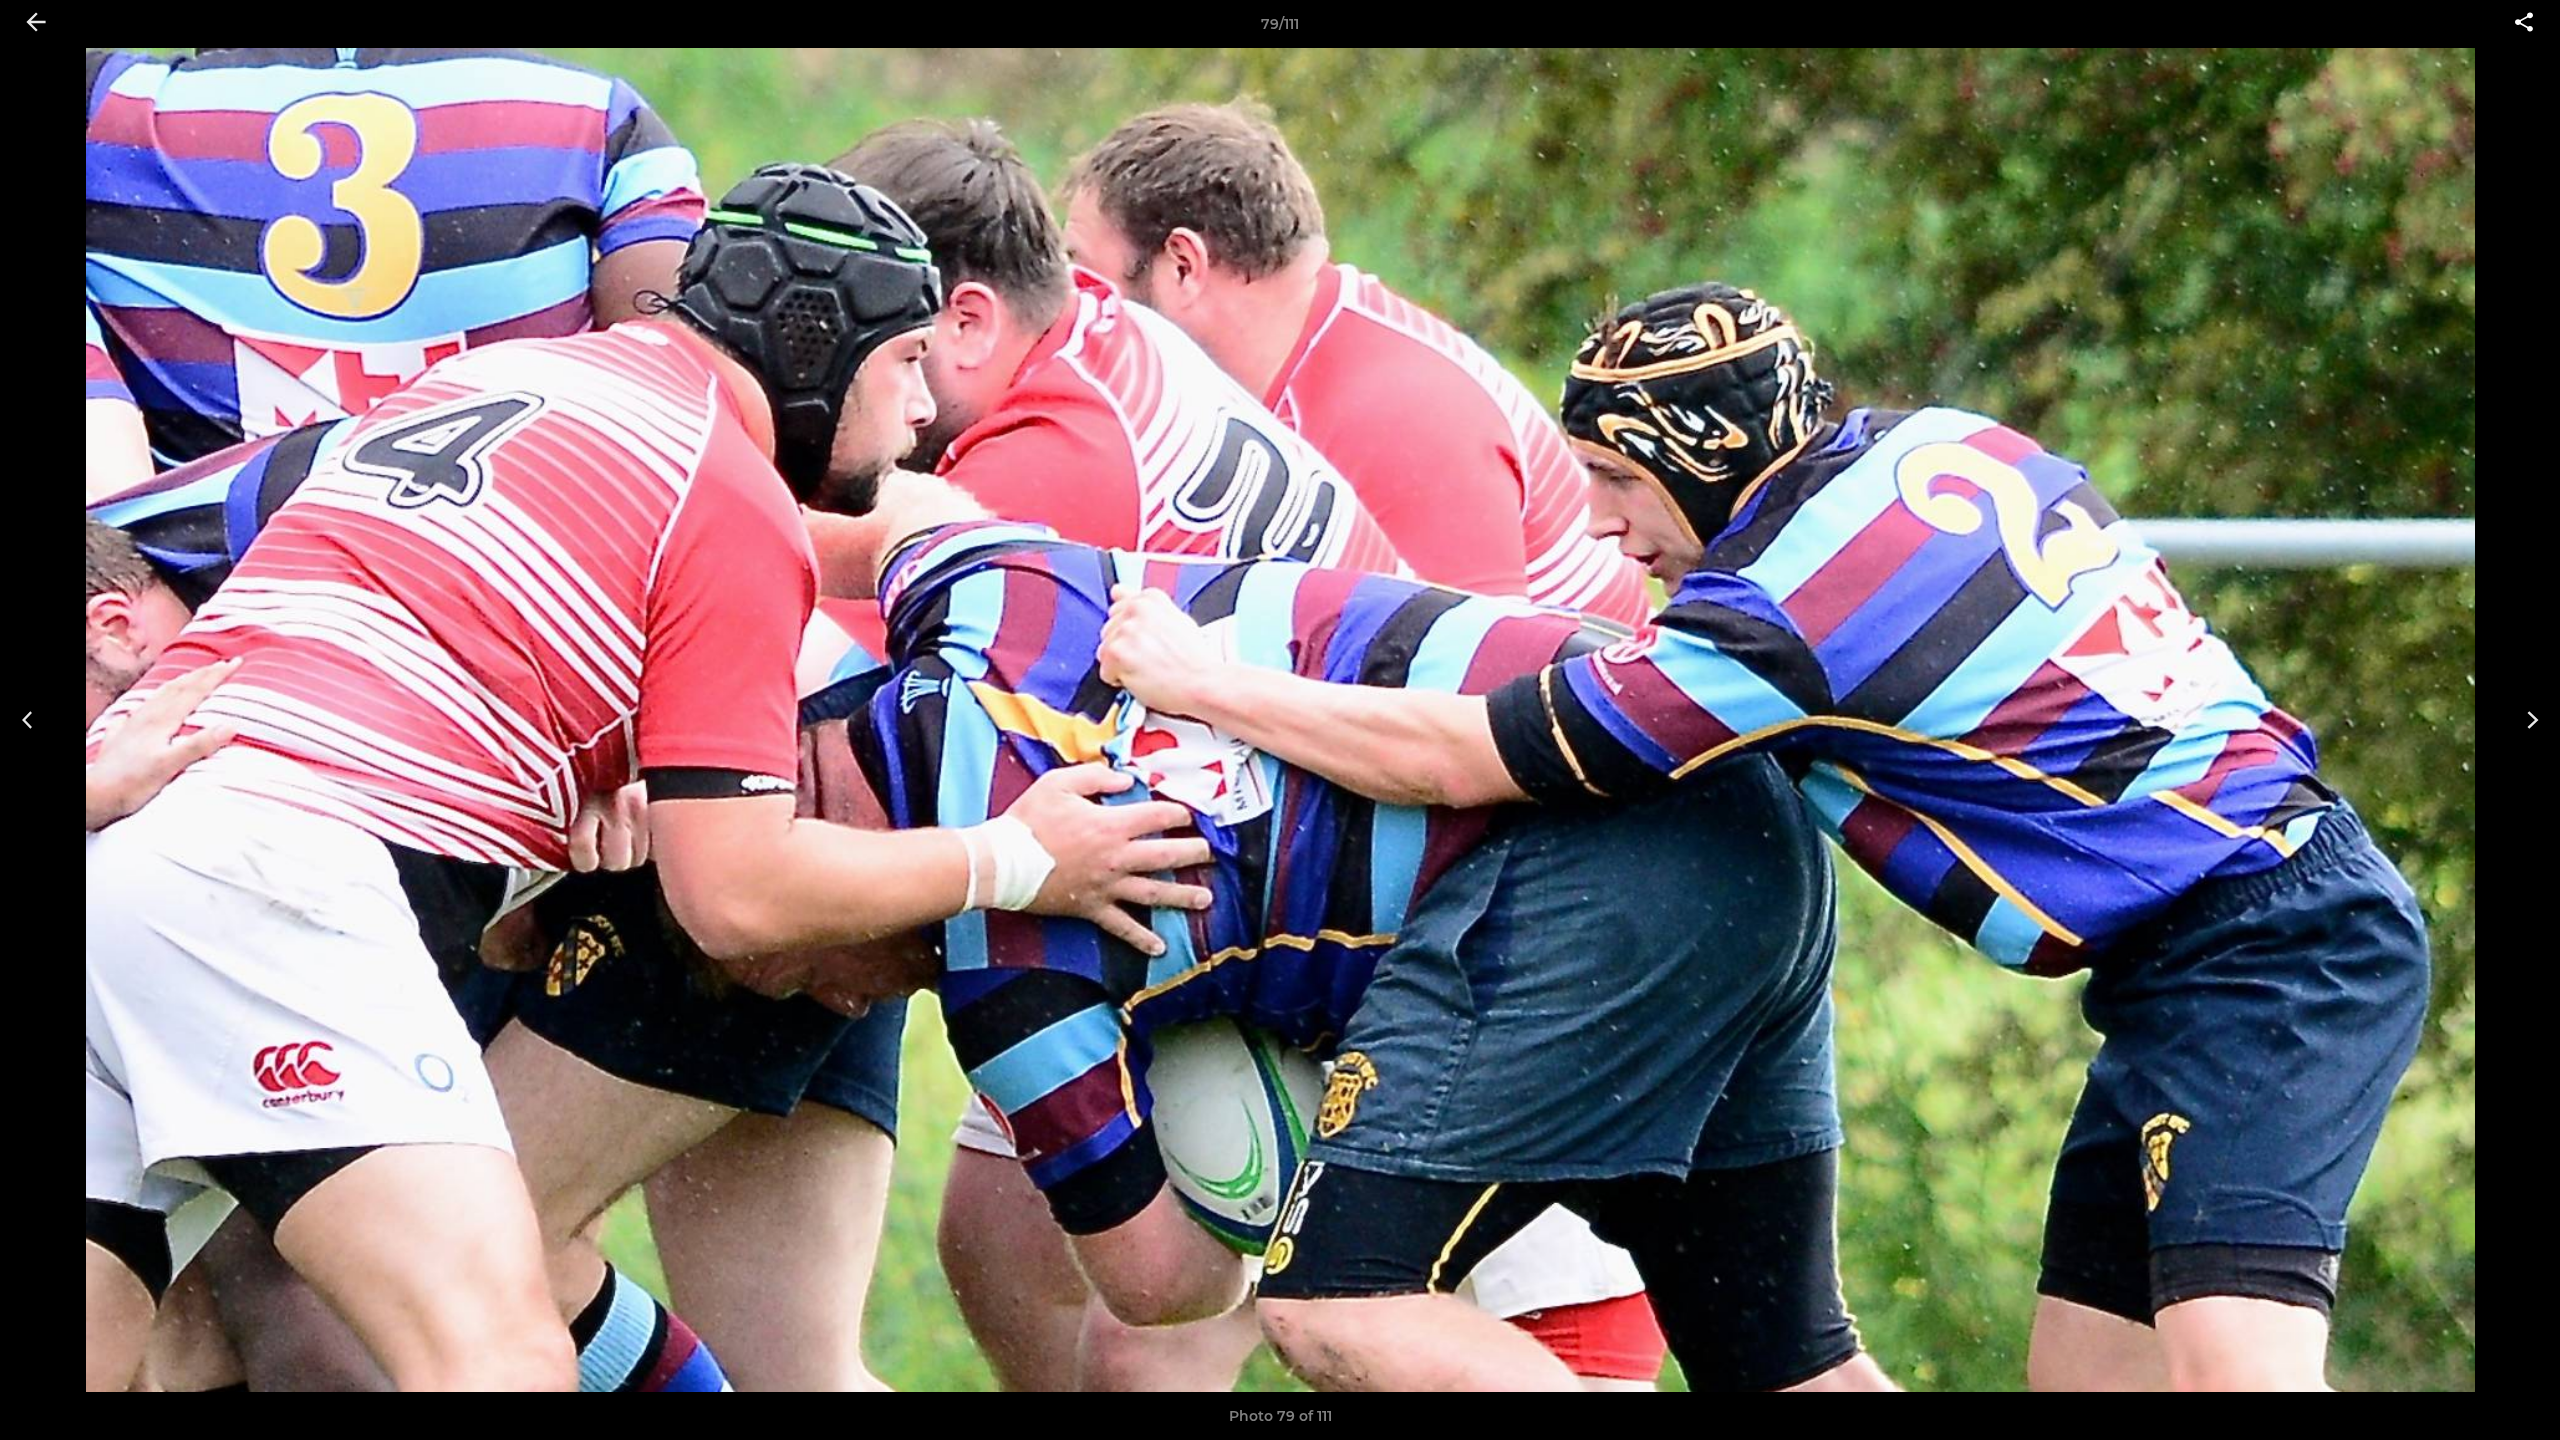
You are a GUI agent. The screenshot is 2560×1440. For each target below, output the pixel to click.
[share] (2524, 24)
